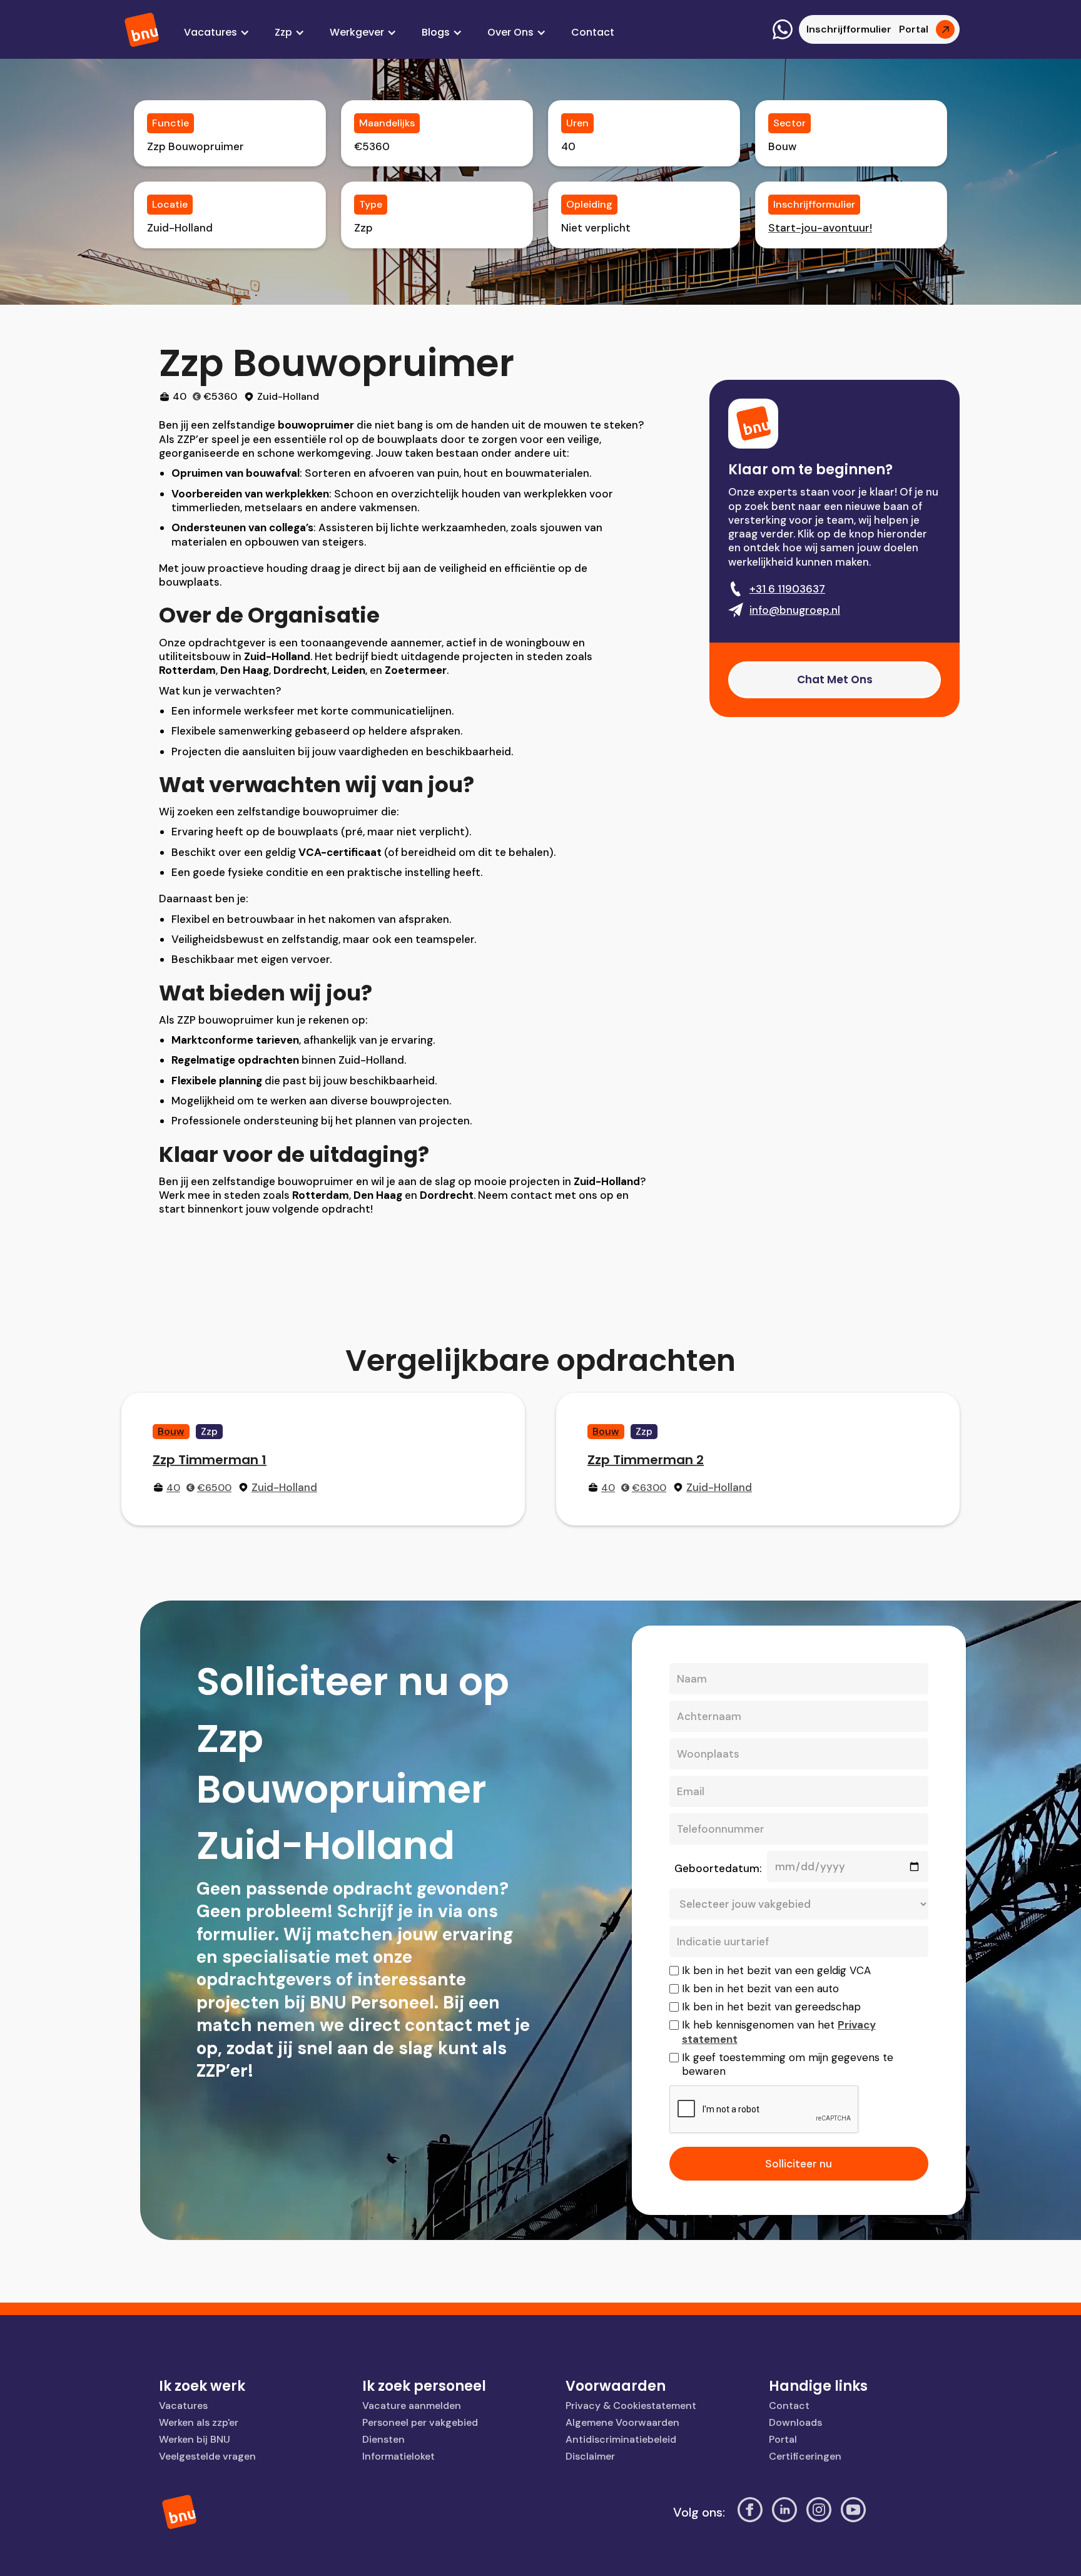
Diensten (383, 2439)
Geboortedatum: (718, 1868)
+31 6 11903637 (787, 589)
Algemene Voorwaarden (622, 2422)
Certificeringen (805, 2456)
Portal (783, 2439)
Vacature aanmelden (412, 2405)
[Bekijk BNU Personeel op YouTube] (853, 2512)
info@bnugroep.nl (795, 610)
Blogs (436, 32)
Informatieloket (398, 2456)
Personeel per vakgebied (420, 2422)
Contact (593, 32)
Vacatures (183, 2405)
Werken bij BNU (195, 2439)
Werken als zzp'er (199, 2422)
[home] (143, 30)
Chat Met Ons (835, 680)
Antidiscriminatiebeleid (621, 2439)
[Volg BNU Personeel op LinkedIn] (784, 2512)
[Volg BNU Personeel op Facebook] (750, 2512)
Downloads (795, 2422)
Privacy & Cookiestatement (631, 2405)
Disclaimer (590, 2456)
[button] (217, 33)
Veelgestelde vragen (207, 2456)
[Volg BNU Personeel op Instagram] (819, 2512)
